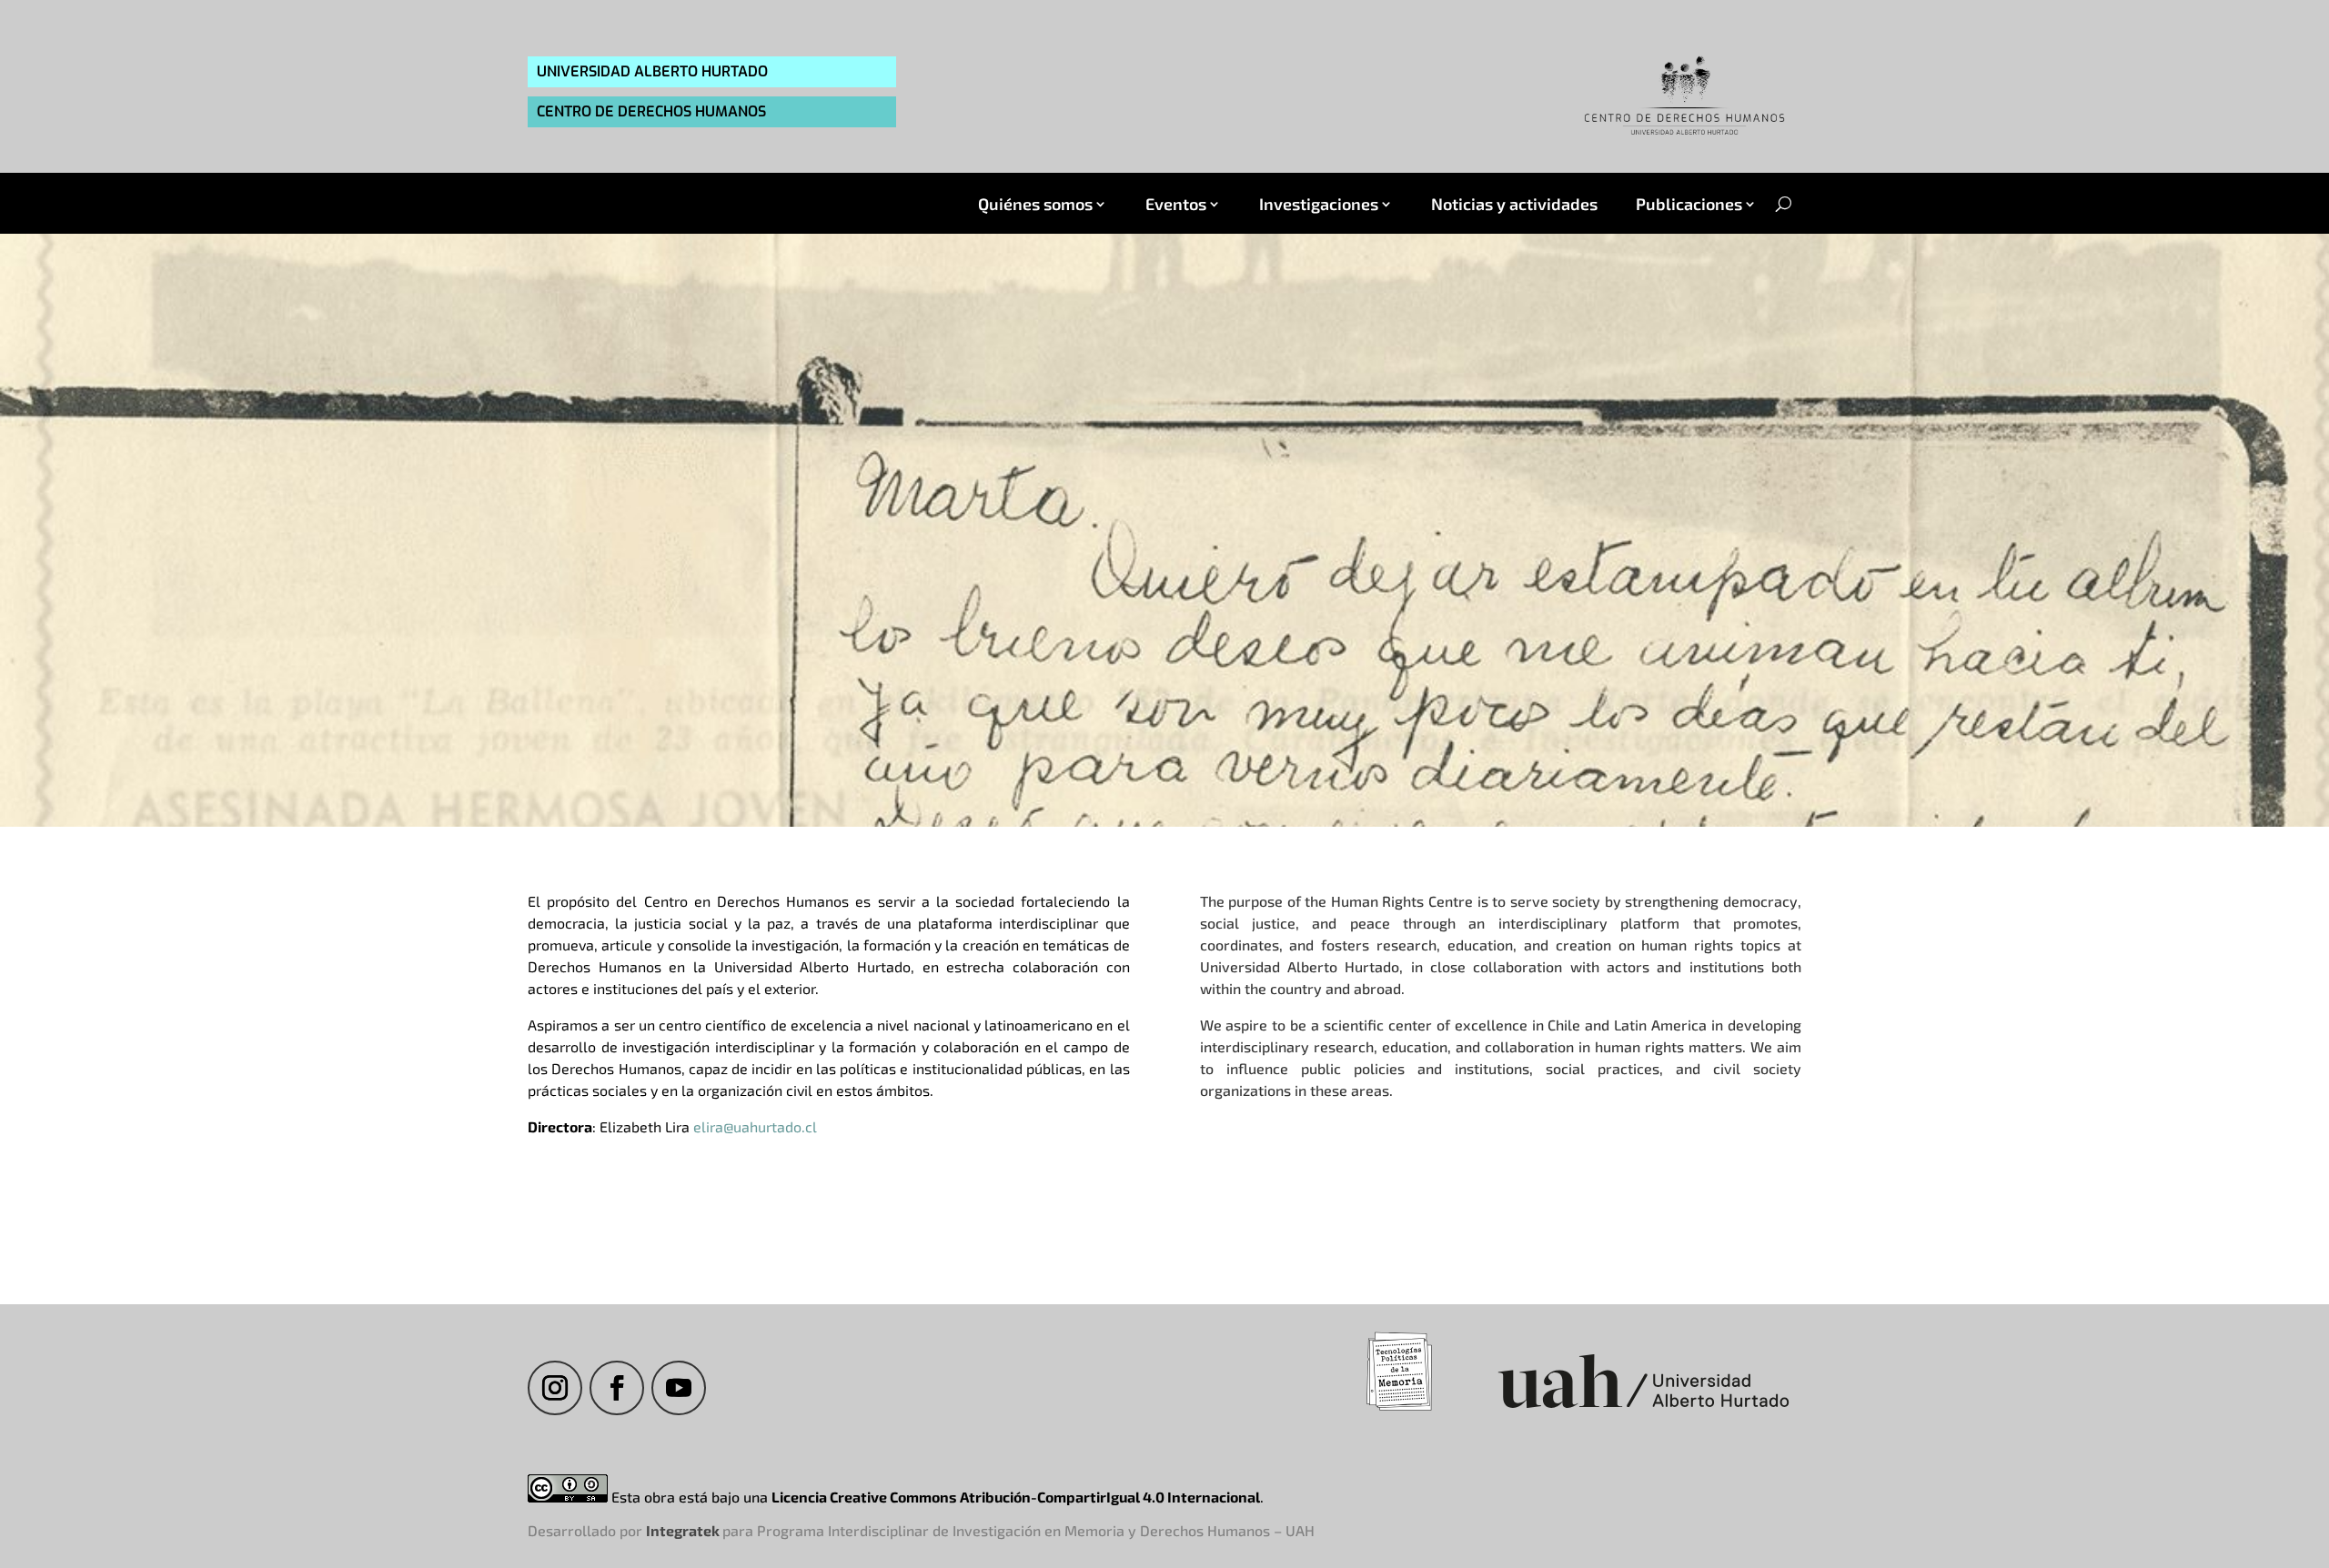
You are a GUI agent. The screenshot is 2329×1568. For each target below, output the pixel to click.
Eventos (1176, 204)
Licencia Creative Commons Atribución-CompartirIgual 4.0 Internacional (1016, 1497)
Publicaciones (1689, 204)
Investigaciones (1319, 204)
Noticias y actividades (1514, 204)
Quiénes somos (1035, 204)
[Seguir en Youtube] (679, 1388)
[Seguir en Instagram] (555, 1388)
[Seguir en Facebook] (617, 1388)
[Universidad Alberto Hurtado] (1643, 1410)
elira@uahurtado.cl (755, 1126)
